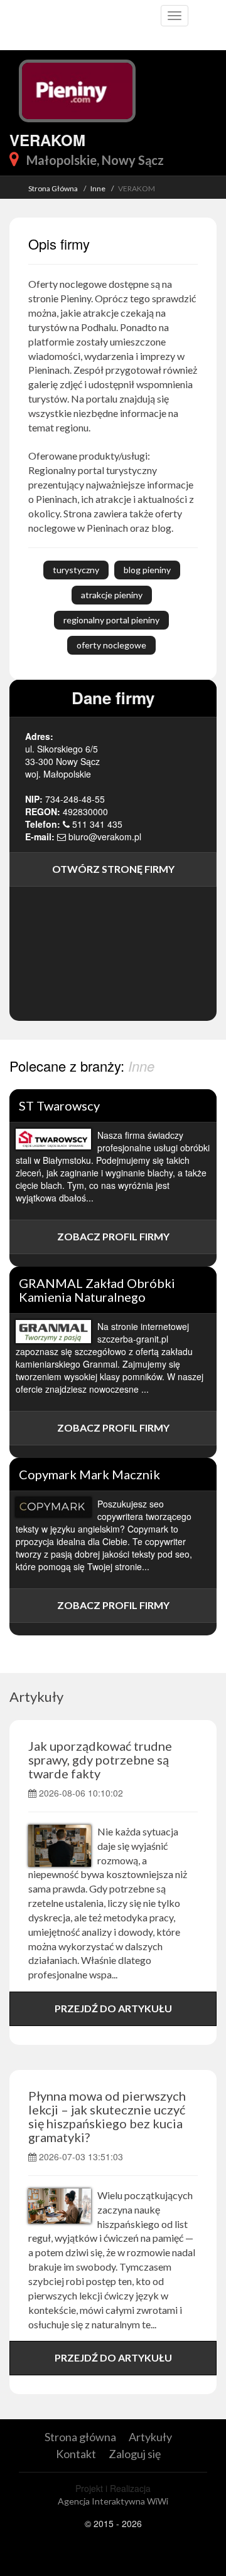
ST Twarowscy (59, 1106)
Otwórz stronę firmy (113, 869)
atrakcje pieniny (112, 595)
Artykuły (36, 1697)
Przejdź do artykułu (113, 2008)
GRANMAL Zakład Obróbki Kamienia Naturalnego (97, 1290)
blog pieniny (147, 570)
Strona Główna (53, 188)
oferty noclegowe (111, 645)
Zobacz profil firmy (113, 1236)
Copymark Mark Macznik (89, 1474)
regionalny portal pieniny (111, 620)
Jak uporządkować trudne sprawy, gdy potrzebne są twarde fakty (100, 1760)
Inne (98, 188)
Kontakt (76, 2454)
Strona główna (80, 2437)
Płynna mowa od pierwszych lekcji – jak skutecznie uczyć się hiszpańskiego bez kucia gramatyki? (107, 2116)
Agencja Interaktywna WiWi (113, 2501)
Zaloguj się (135, 2454)
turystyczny (76, 570)
